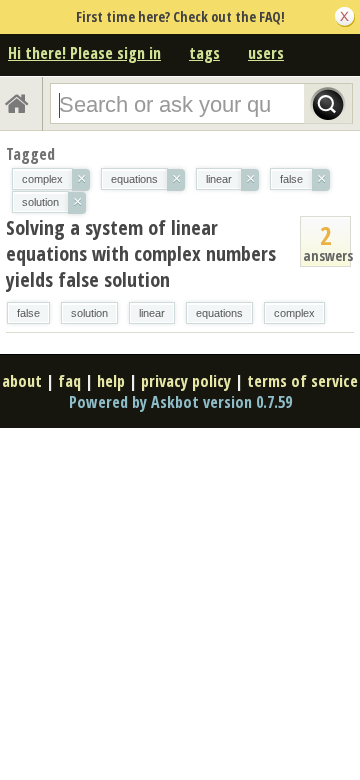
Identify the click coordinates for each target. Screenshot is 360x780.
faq (69, 381)
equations (219, 313)
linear (152, 313)
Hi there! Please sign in (84, 53)
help (111, 381)
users (266, 53)
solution (89, 313)
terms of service (302, 381)
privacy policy (186, 381)
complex (294, 313)
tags (204, 53)
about (22, 381)
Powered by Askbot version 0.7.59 (180, 402)
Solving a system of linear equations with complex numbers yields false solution (141, 253)
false (28, 313)
